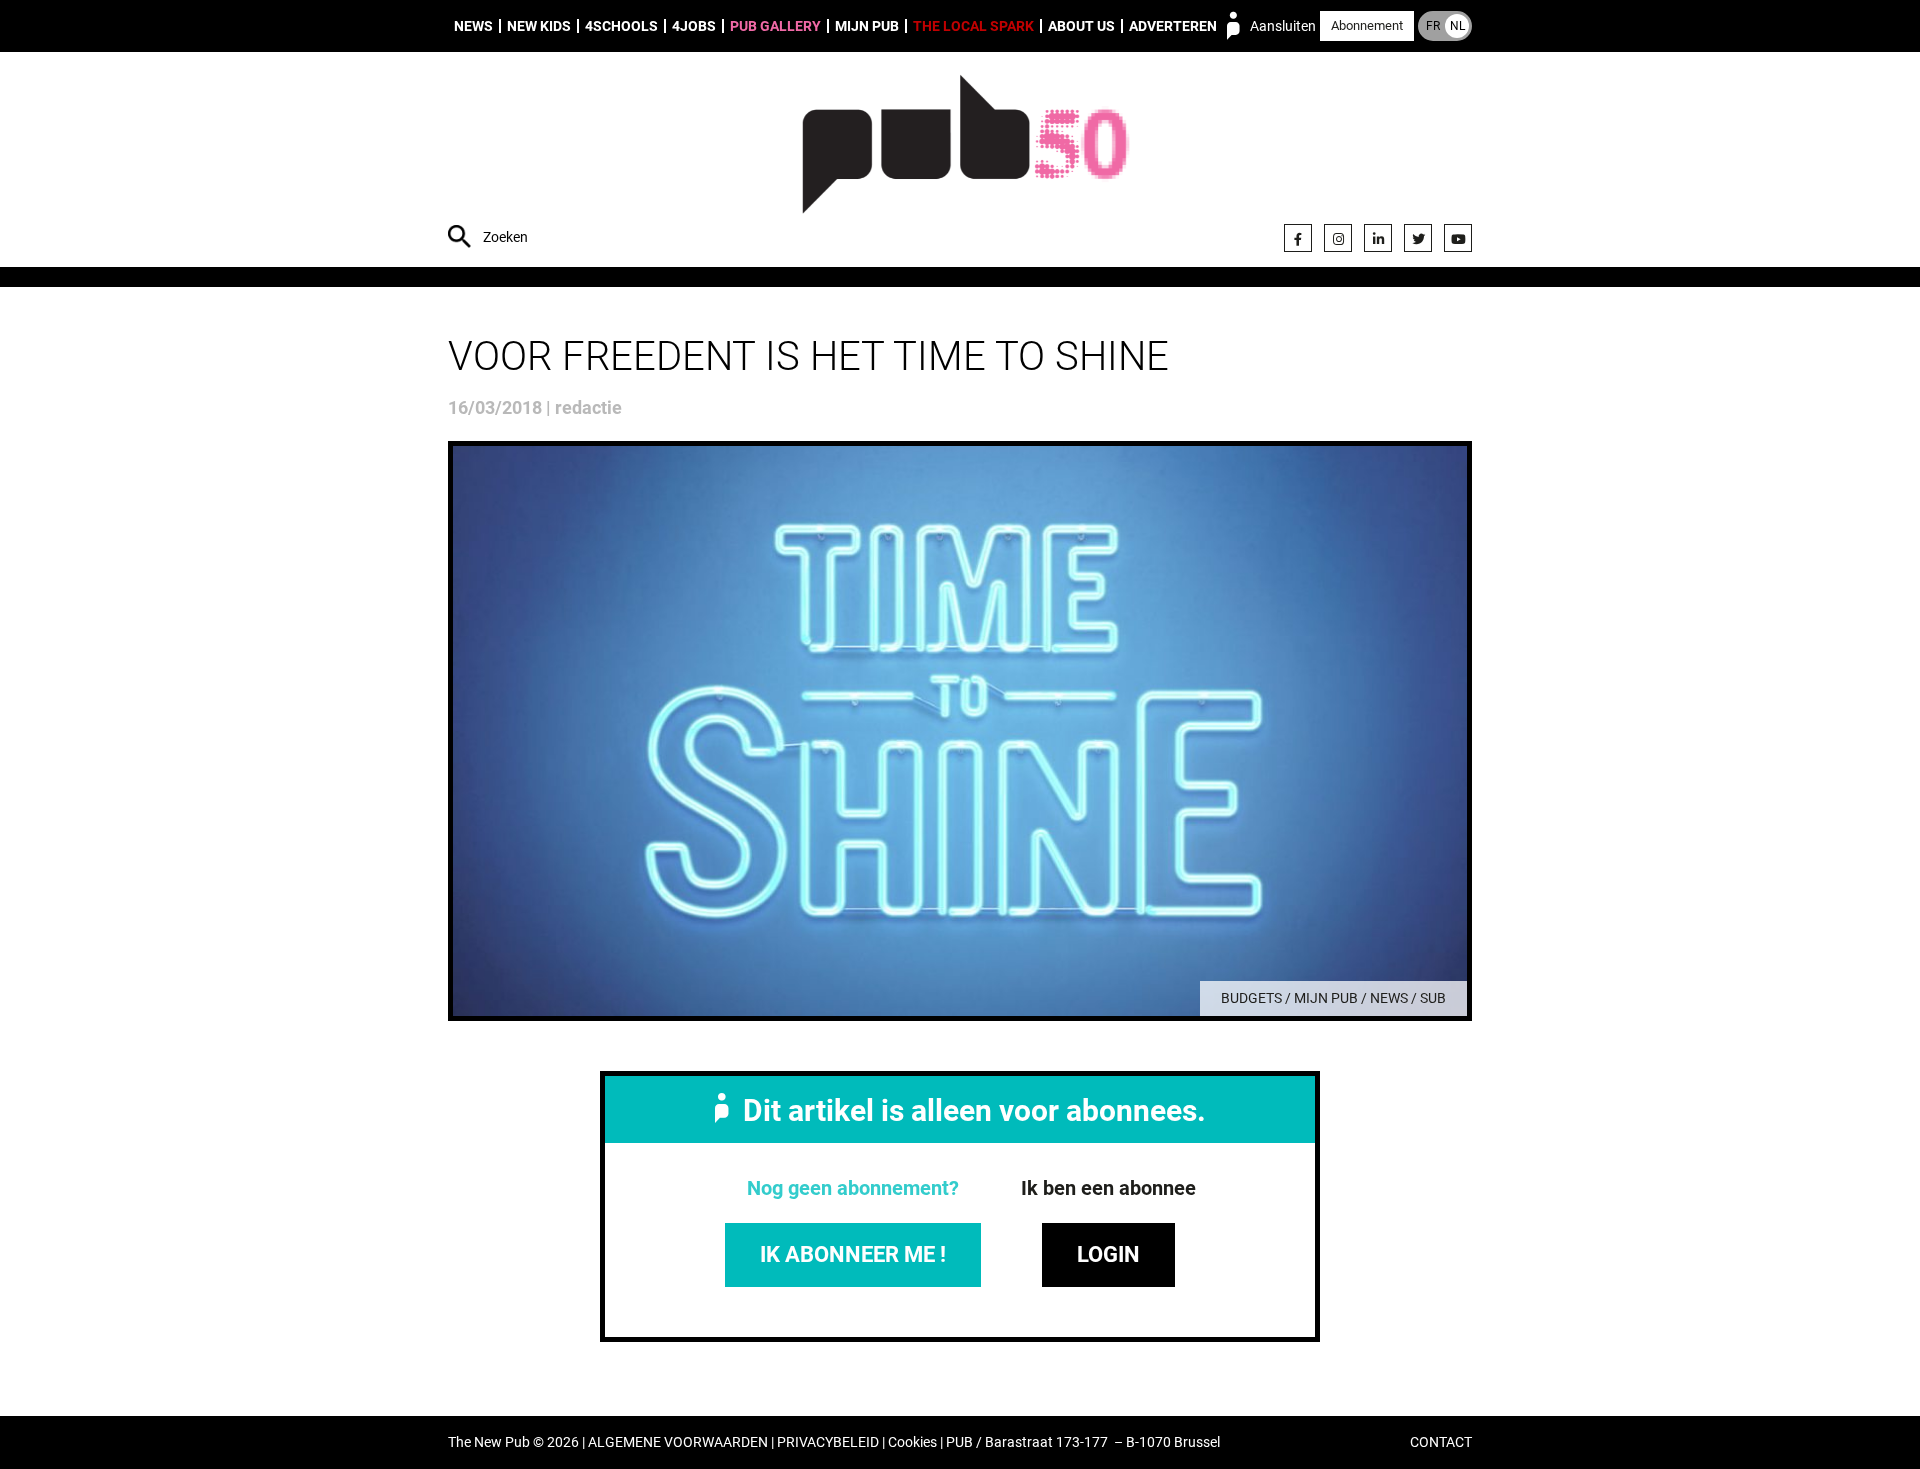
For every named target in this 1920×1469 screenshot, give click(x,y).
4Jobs (694, 26)
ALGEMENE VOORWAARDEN (678, 1442)
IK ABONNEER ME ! (853, 1254)
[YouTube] (1458, 238)
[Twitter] (1418, 238)
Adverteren (1173, 26)
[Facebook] (1298, 238)
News (473, 26)
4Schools (621, 26)
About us (1081, 26)
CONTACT (1441, 1442)
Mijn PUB (867, 26)
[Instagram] (1338, 238)
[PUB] (965, 162)
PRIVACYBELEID (828, 1442)
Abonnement (1367, 25)
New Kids (539, 26)
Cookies (912, 1442)
